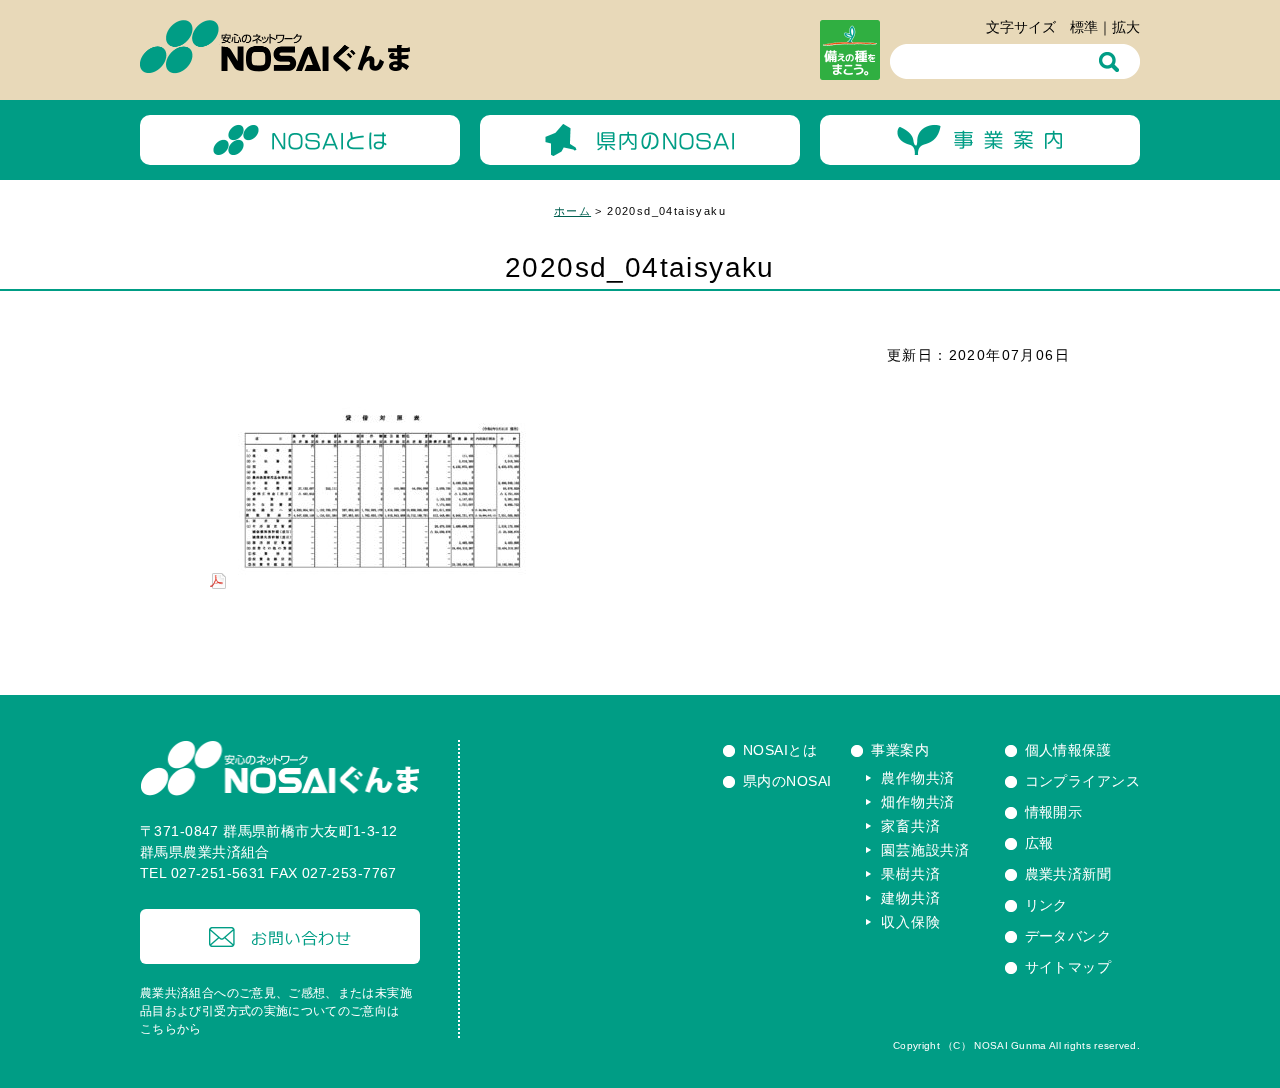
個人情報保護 (1068, 750)
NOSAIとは (780, 750)
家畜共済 (910, 826)
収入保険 (910, 922)
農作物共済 (918, 778)
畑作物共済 (918, 802)
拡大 (1126, 27)
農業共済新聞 (1068, 874)
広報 (1039, 843)
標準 (1084, 27)
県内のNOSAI (787, 781)
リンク (1046, 905)
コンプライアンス (1082, 781)
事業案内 (900, 750)
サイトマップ (1068, 967)
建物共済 (910, 898)
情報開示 (1054, 812)
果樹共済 (910, 874)
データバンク (1068, 936)
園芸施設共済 (925, 850)
